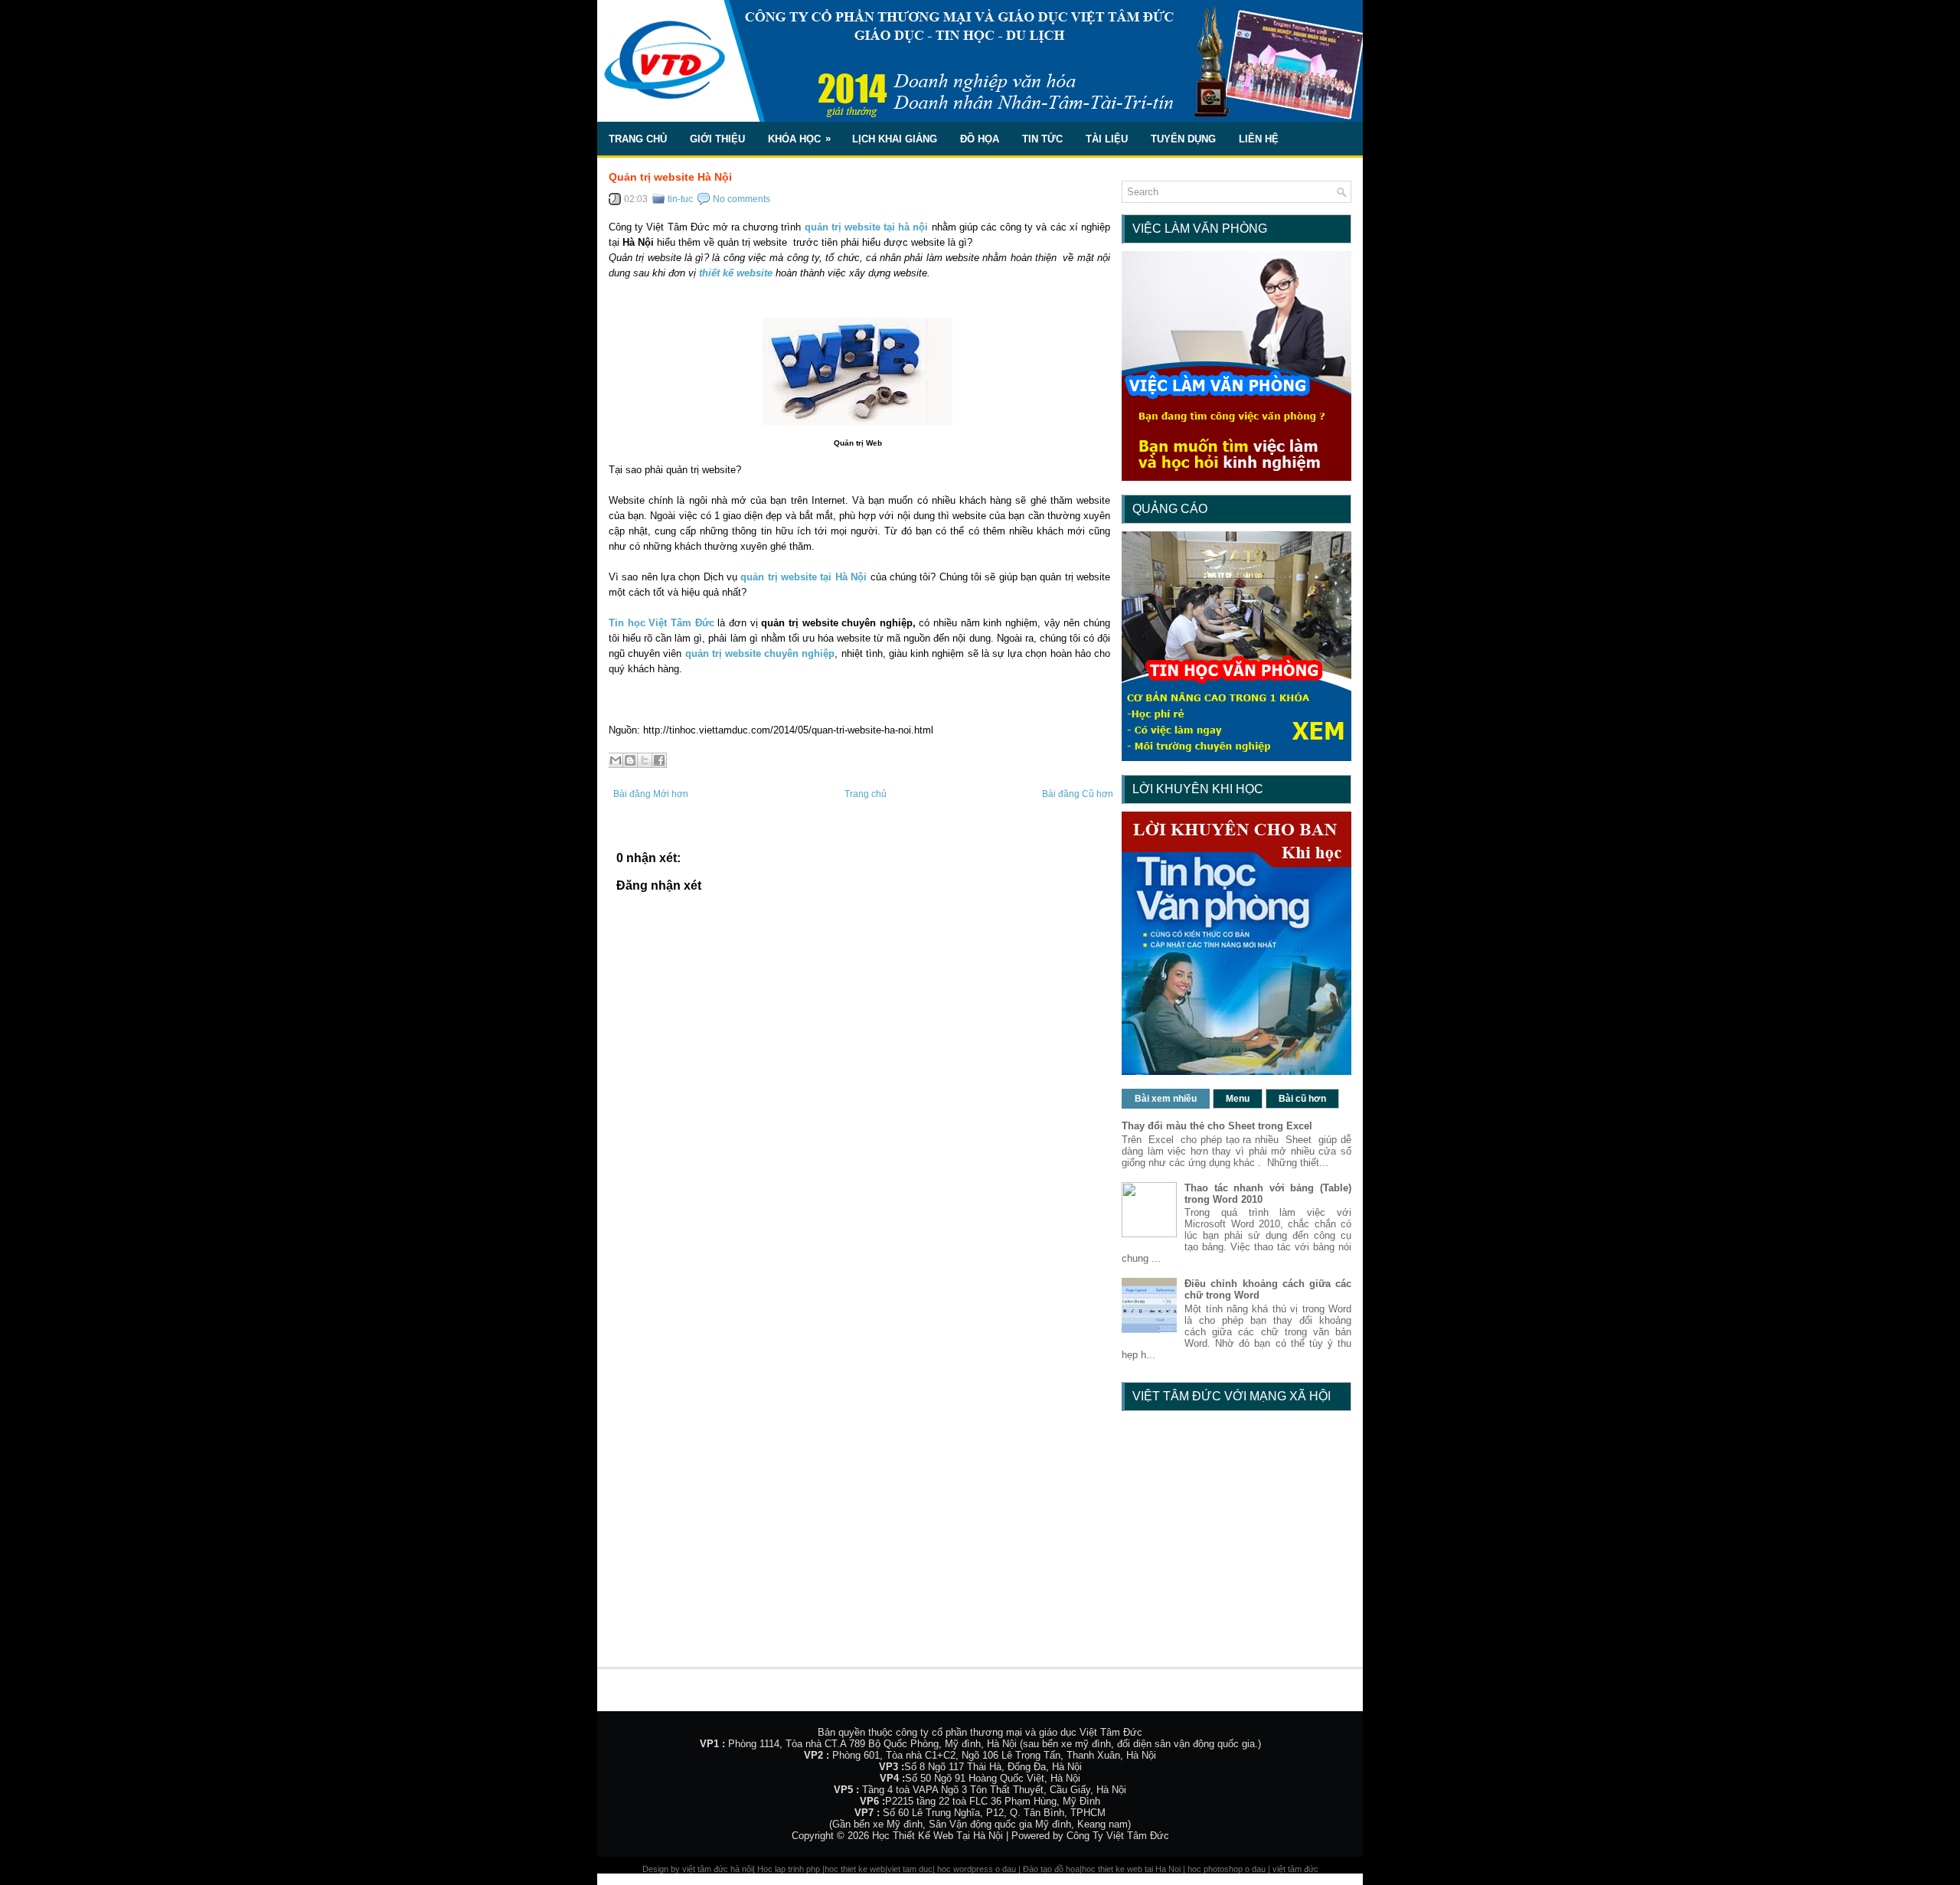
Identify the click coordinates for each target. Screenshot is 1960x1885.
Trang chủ (638, 139)
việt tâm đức (1295, 1869)
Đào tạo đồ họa (1051, 1869)
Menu (1238, 1099)
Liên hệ (1259, 139)
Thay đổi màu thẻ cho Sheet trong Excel (1217, 1126)
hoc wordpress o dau (977, 1869)
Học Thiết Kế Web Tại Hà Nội (938, 1836)
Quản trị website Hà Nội (670, 177)
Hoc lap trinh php (789, 1869)
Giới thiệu (717, 139)
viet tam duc (910, 1869)
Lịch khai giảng (895, 139)
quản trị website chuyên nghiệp (760, 653)
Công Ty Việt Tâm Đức (1118, 1836)
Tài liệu (1107, 139)
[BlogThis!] (630, 760)
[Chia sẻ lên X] (645, 760)
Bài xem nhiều (1166, 1099)
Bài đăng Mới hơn (651, 794)
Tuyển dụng (1183, 139)
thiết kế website (737, 273)
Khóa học (799, 139)
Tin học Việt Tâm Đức (661, 623)
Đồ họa (980, 139)
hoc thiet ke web (855, 1869)
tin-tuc (680, 199)
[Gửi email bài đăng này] (616, 760)
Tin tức (1042, 139)
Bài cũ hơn (1302, 1099)
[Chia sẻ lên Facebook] (659, 760)
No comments (742, 199)
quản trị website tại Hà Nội (804, 577)
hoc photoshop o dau (1227, 1869)
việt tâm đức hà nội (717, 1869)
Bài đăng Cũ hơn (1078, 794)
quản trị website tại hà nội (867, 227)
